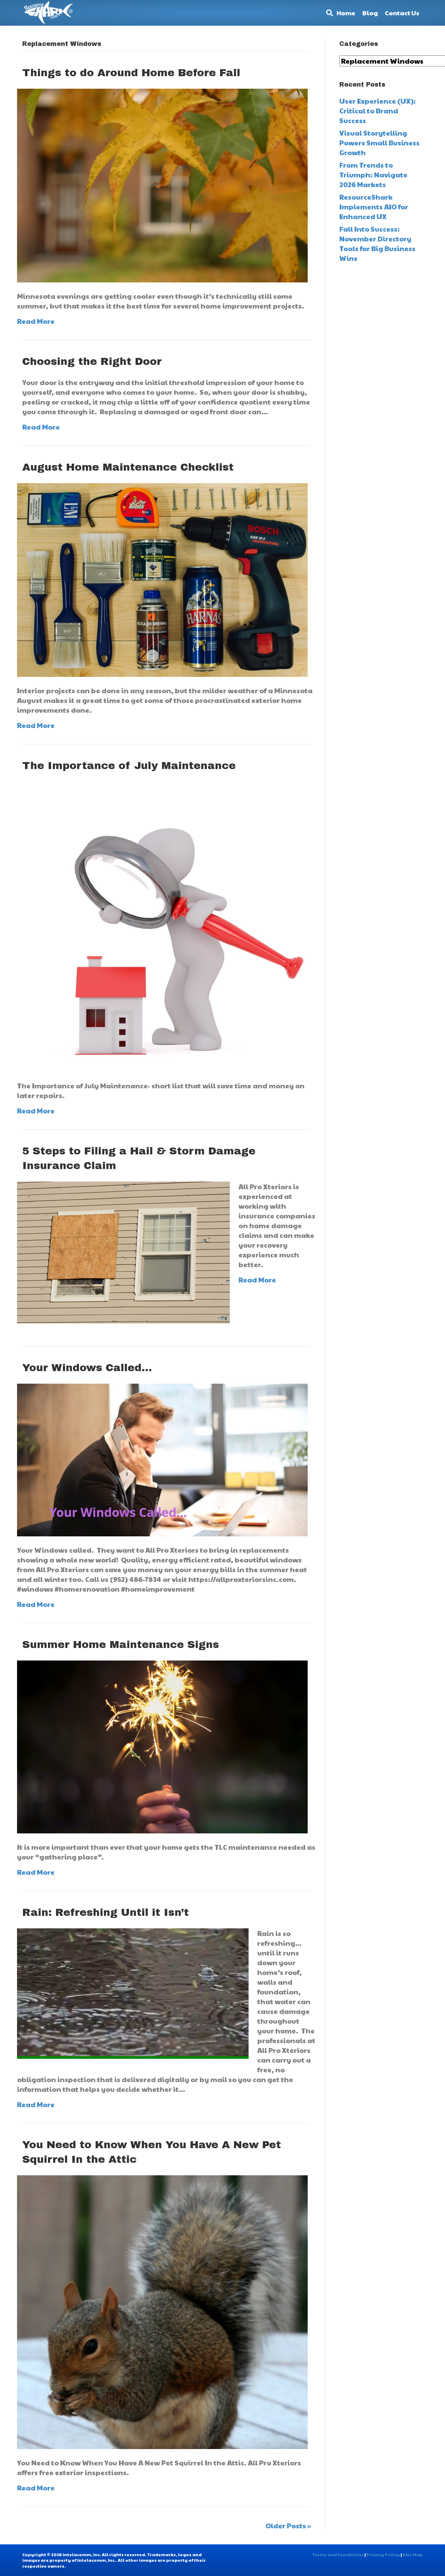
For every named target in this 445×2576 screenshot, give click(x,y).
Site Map (413, 2554)
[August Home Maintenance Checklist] (162, 579)
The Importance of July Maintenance (129, 766)
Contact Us (402, 13)
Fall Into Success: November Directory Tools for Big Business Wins (377, 243)
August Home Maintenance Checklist (128, 467)
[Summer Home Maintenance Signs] (162, 1746)
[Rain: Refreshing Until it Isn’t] (133, 1993)
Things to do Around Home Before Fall (131, 73)
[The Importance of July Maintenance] (162, 926)
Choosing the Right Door (92, 361)
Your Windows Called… (87, 1368)
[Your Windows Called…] (162, 1459)
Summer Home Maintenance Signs (121, 1645)
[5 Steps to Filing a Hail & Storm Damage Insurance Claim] (123, 1251)
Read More (36, 321)
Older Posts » (288, 2526)
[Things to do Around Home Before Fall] (162, 185)
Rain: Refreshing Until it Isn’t (106, 1912)
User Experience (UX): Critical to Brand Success (378, 111)
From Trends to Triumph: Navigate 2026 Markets (373, 175)
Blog (370, 13)
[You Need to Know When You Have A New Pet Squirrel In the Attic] (162, 2311)
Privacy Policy (383, 2554)
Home (346, 13)
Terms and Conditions (338, 2554)
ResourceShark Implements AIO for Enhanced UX (374, 207)
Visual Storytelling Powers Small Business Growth (379, 143)
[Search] (328, 13)
